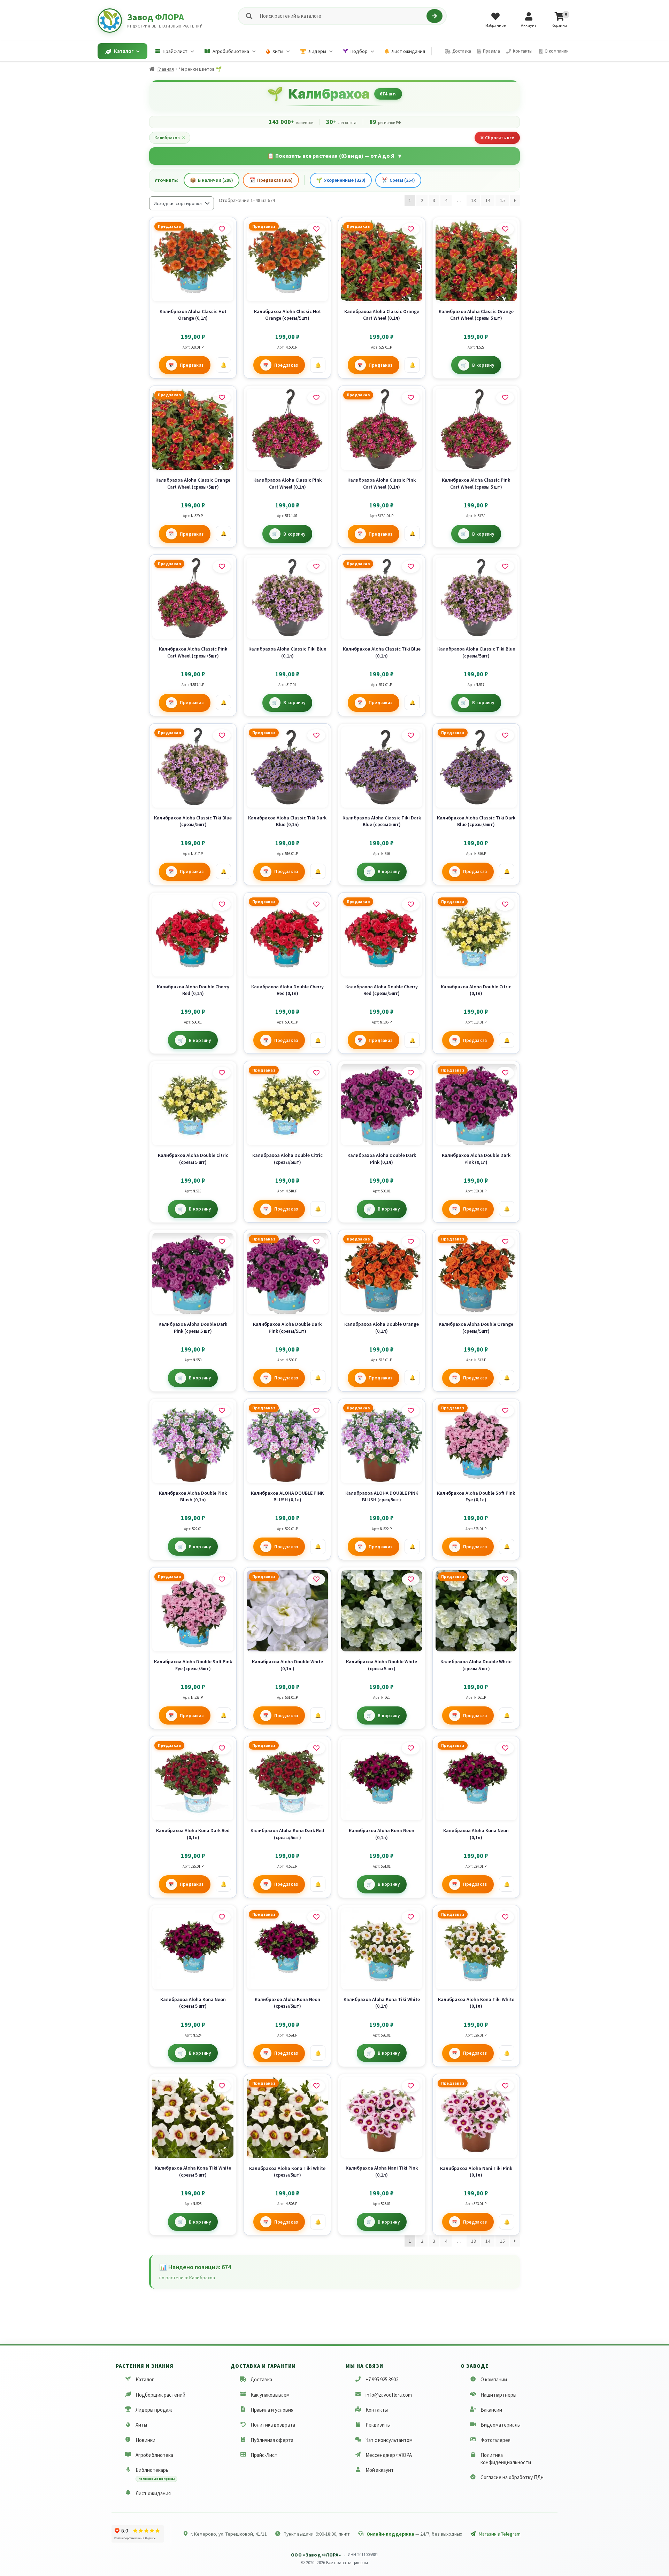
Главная (166, 69)
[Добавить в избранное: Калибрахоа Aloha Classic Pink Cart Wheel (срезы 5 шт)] (505, 398)
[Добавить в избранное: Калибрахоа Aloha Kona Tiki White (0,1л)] (411, 1917)
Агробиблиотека (154, 2455)
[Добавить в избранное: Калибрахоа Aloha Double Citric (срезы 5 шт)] (222, 1073)
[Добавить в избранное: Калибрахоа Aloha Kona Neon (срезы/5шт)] (316, 1917)
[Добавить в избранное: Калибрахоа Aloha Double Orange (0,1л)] (411, 1242)
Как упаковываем (270, 2395)
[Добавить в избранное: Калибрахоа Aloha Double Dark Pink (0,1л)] (411, 1073)
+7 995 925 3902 (382, 2379)
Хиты (141, 2425)
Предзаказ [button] (192, 365)
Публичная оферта (272, 2440)
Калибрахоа (170, 138)
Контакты (377, 2410)
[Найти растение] (434, 16)
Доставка (261, 2379)
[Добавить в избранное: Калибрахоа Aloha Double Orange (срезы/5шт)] (505, 1242)
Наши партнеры (498, 2395)
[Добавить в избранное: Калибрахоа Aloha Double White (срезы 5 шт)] (411, 1579)
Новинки (145, 2440)
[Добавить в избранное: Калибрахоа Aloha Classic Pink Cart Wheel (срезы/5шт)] (222, 567)
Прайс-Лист (264, 2455)
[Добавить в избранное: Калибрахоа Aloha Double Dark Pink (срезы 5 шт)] (222, 1242)
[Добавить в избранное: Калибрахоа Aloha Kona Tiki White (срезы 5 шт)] (222, 2086)
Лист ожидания (153, 2493)
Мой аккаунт (380, 2470)
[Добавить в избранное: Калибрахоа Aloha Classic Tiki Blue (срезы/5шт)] (505, 567)
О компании (494, 2379)
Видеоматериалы (501, 2425)
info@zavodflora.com (389, 2395)
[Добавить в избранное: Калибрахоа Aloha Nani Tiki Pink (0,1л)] (411, 2086)
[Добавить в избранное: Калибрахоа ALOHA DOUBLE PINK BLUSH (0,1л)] (316, 1411)
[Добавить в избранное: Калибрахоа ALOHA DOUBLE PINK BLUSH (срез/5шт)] (411, 1411)
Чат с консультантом (389, 2440)
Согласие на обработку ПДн (512, 2477)
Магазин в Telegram (500, 2534)
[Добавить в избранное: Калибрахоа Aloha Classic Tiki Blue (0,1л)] (316, 567)
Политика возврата (273, 2425)
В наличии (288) (212, 180)
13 (474, 200)
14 (488, 200)
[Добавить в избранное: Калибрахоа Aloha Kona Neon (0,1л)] (411, 1748)
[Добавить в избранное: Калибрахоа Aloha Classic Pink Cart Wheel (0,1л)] (316, 398)
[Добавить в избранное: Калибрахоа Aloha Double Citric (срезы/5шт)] (316, 1073)
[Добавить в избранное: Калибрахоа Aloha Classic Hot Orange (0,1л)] (222, 229)
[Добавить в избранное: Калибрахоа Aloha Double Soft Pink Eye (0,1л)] (505, 1411)
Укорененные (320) (341, 180)
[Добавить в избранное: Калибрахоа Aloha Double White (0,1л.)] (316, 1579)
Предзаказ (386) (271, 180)
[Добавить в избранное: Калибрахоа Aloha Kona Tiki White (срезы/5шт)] (316, 2086)
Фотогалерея (495, 2440)
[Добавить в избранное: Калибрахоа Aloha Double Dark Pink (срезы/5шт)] (316, 1242)
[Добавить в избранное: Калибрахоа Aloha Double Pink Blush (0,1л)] (222, 1411)
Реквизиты (378, 2425)
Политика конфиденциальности (506, 2459)
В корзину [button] (483, 365)
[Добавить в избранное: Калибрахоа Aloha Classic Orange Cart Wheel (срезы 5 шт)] (505, 229)
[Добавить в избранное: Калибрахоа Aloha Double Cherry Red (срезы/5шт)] (411, 904)
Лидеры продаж (154, 2410)
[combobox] (342, 16)
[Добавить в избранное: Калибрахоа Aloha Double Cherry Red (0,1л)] (222, 904)
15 (502, 200)
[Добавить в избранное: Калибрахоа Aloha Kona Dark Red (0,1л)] (222, 1748)
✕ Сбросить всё (497, 138)
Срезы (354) (398, 180)
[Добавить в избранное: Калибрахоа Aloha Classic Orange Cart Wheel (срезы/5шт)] (222, 398)
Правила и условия (272, 2410)
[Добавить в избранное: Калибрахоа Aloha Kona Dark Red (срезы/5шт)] (316, 1748)
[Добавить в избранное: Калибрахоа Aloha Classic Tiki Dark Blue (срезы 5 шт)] (411, 736)
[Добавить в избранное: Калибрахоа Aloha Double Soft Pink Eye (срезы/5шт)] (222, 1579)
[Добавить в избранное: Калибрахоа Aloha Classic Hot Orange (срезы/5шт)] (316, 229)
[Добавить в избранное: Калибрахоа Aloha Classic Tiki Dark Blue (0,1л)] (316, 736)
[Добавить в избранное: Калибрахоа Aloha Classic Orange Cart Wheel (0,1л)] (411, 229)
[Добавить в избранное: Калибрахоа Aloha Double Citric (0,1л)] (505, 904)
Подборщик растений (160, 2395)
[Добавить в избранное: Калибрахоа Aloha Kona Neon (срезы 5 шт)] (222, 1917)
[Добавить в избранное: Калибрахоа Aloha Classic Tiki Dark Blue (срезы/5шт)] (505, 736)
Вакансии (491, 2410)
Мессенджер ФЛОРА (389, 2455)
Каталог (145, 2379)
